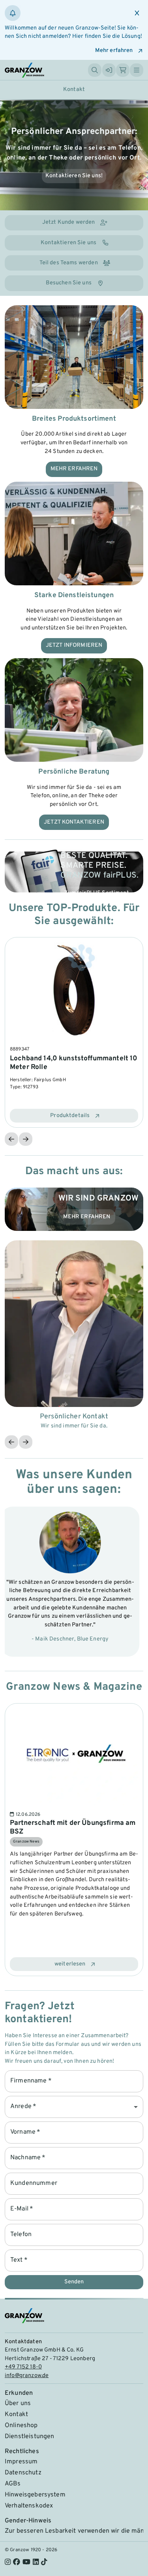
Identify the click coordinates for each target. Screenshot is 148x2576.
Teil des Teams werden (69, 263)
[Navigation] (137, 70)
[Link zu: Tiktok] (44, 2563)
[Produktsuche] (95, 70)
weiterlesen (70, 1964)
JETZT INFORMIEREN (74, 645)
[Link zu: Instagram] (8, 2563)
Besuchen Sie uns (69, 283)
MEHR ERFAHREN (74, 469)
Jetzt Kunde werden (69, 222)
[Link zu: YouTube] (26, 2563)
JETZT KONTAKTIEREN (74, 822)
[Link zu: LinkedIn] (36, 2563)
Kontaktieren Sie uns (68, 243)
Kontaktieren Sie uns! (74, 176)
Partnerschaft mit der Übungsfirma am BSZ (73, 1827)
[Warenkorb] (123, 70)
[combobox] (74, 2107)
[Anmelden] (109, 70)
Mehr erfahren (114, 51)
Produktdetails (70, 1116)
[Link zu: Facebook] (17, 2563)
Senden (74, 2282)
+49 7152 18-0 (23, 2367)
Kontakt (74, 90)
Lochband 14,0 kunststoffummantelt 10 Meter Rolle (74, 1063)
